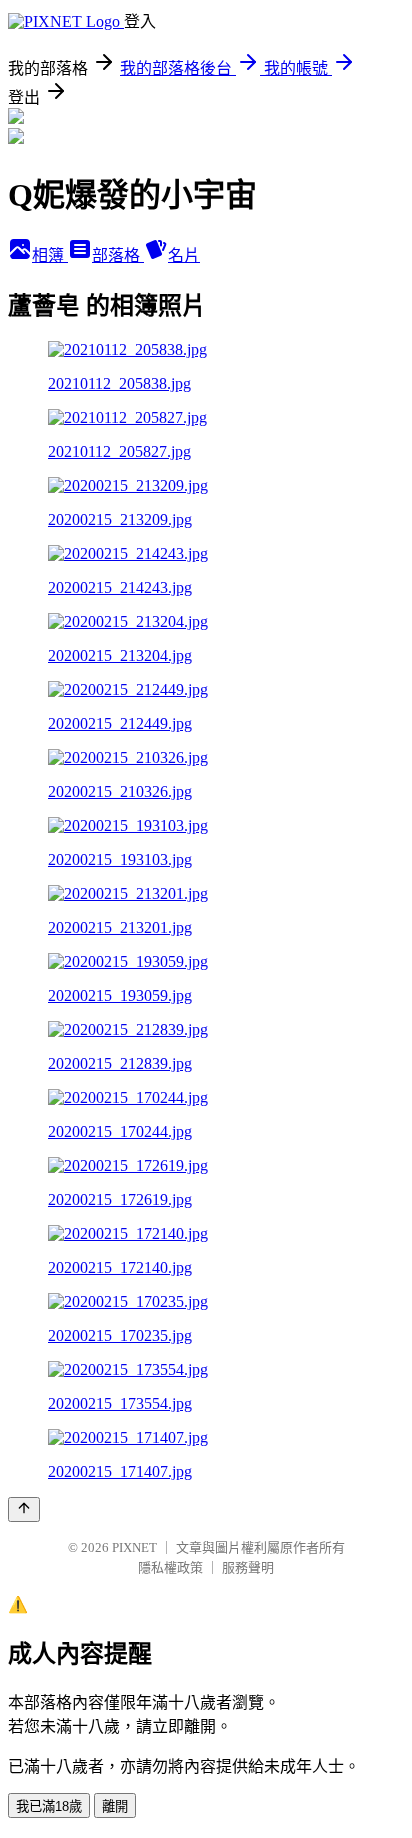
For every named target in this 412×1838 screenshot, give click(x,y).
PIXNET (134, 1547)
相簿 (50, 255)
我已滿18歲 (49, 1806)
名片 (184, 255)
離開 (115, 1806)
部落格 (118, 255)
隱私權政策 (170, 1567)
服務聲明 (248, 1567)
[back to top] (24, 1509)
